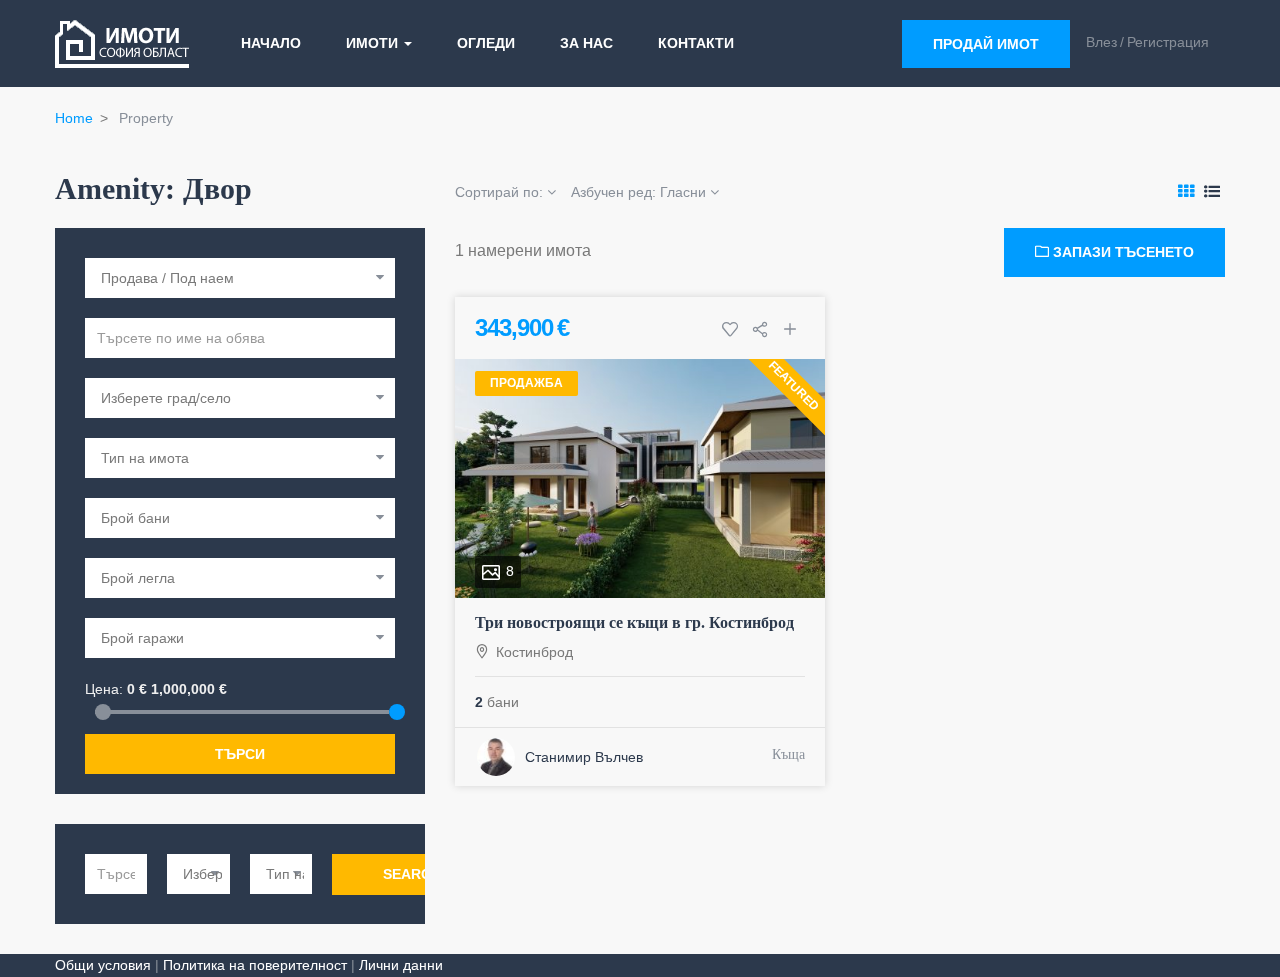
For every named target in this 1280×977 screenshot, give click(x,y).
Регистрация (1168, 42)
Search (412, 874)
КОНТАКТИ (696, 43)
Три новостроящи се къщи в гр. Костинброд (634, 622)
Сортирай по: (501, 192)
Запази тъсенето (1121, 252)
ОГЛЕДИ (486, 43)
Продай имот (986, 44)
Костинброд (534, 652)
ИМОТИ (374, 43)
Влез (1101, 42)
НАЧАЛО (271, 43)
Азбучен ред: (638, 192)
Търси (240, 754)
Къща (788, 754)
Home (74, 118)
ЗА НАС (586, 43)
